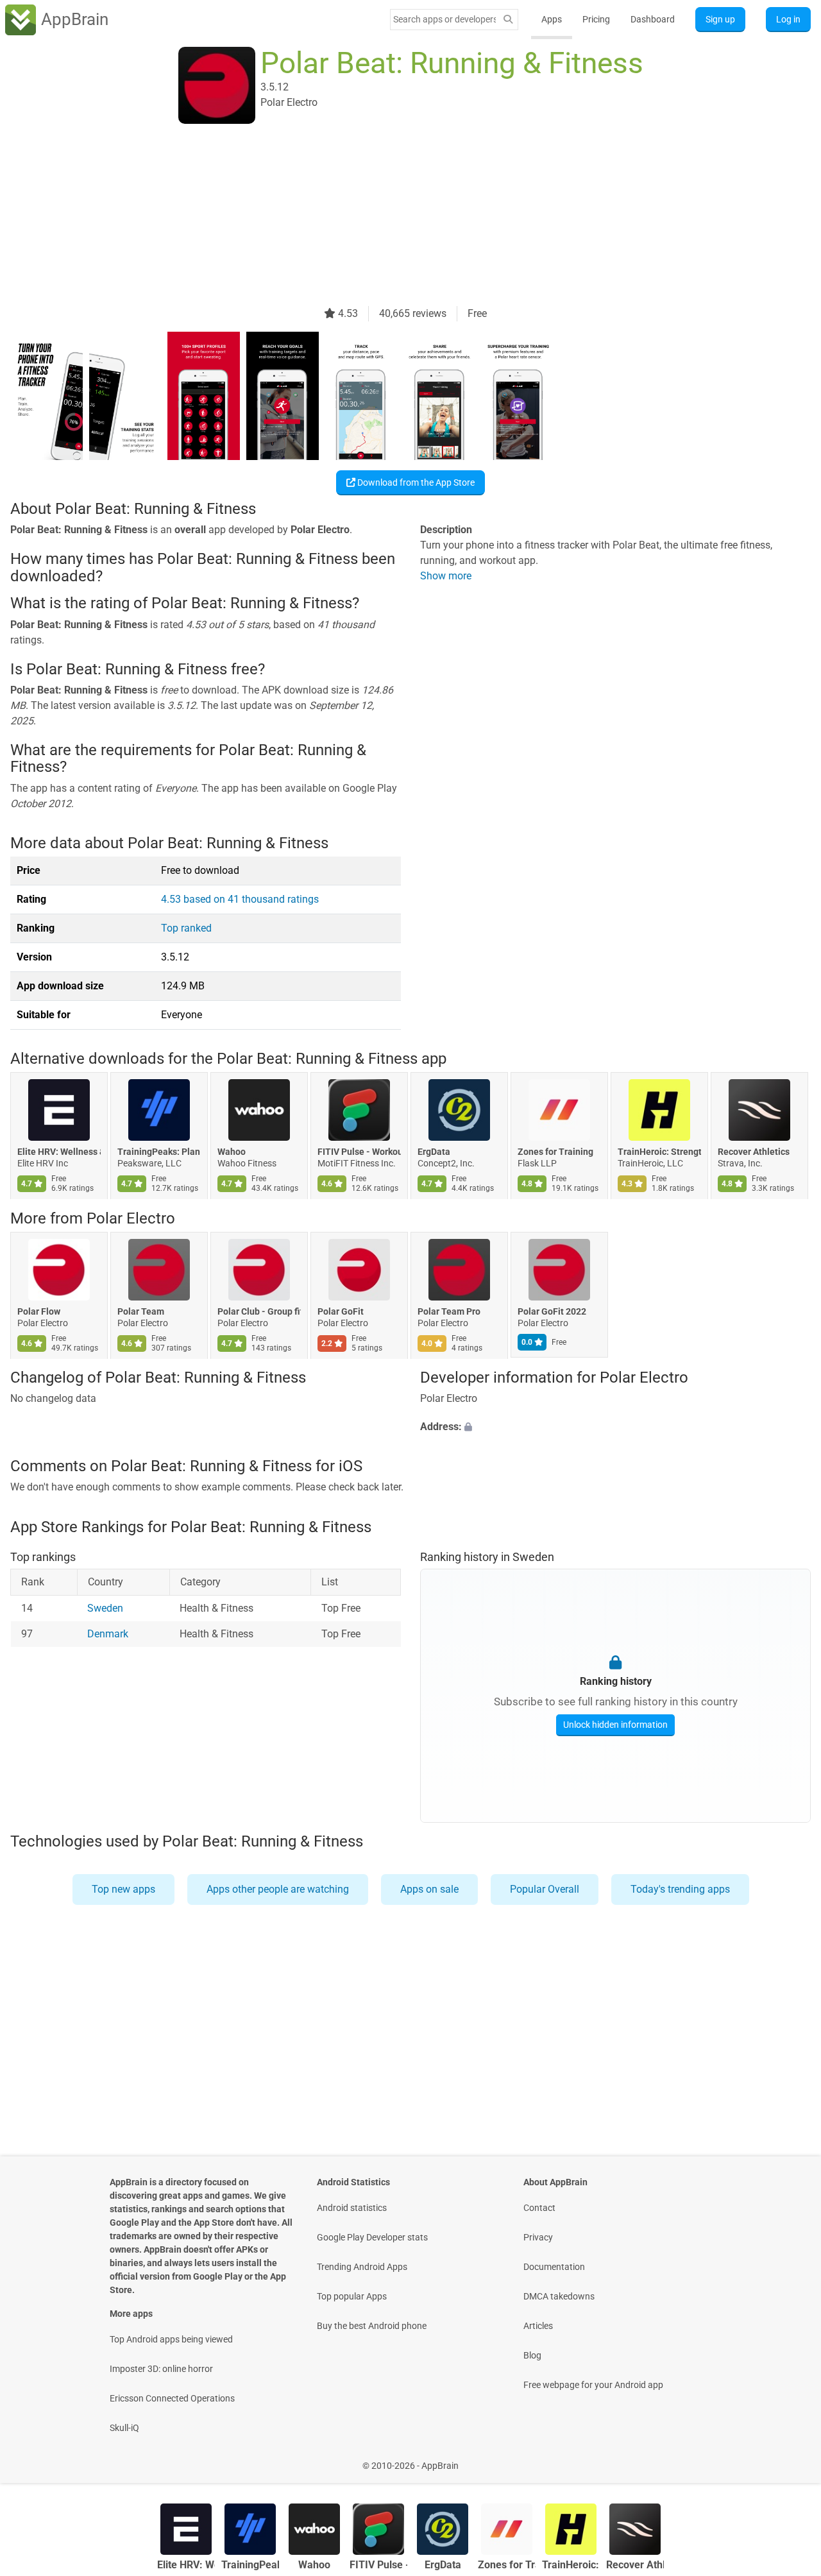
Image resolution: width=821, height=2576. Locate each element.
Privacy (538, 2237)
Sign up (720, 19)
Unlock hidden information (615, 1725)
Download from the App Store (415, 482)
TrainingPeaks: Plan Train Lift (159, 1152)
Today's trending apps (680, 1889)
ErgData (434, 1152)
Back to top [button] (789, 2459)
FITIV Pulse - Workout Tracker (359, 1152)
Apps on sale (429, 1889)
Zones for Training (555, 1152)
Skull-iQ (124, 2428)
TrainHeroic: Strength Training (659, 1152)
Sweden (105, 1608)
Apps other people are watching (278, 1889)
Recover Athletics (754, 1152)
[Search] (508, 20)
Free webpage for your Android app (593, 2385)
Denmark (108, 1634)
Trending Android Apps (362, 2267)
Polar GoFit (341, 1311)
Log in (788, 19)
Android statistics (352, 2208)
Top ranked (186, 928)
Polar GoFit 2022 (552, 1311)
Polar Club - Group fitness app (259, 1311)
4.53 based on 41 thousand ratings (240, 899)
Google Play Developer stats (372, 2237)
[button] (615, 1427)
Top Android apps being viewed (171, 2339)
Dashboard (653, 19)
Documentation (554, 2267)
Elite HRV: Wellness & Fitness (59, 1152)
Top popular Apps (352, 2296)
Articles (538, 2326)
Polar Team (141, 1311)
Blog (532, 2355)
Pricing (596, 19)
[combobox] (444, 19)
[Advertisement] (395, 216)
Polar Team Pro (449, 1311)
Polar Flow (39, 1311)
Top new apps (123, 1889)
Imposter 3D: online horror (161, 2369)
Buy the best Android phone (372, 2326)
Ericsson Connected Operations (172, 2398)
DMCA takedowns (559, 2296)
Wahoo (232, 1152)
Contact (539, 2208)
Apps (552, 19)
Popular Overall (545, 1889)
